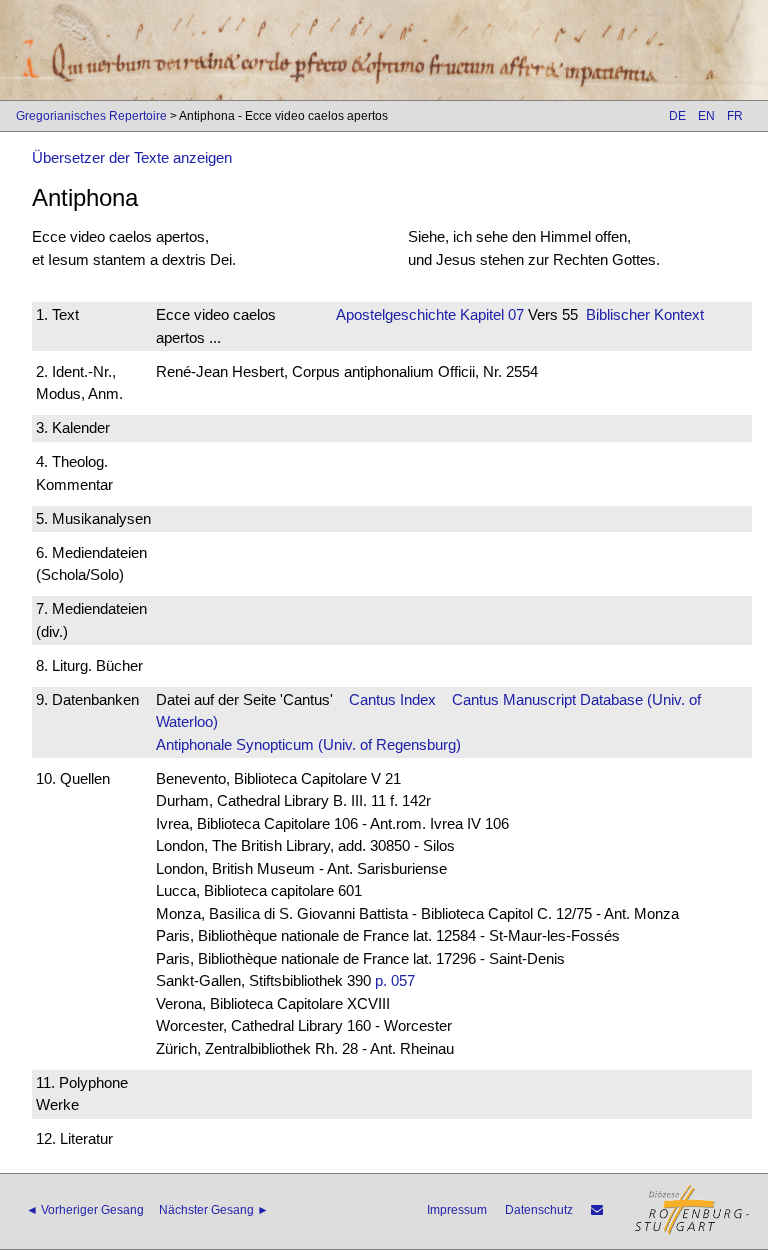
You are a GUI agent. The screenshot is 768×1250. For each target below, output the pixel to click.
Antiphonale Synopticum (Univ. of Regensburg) (308, 744)
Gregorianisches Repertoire (91, 116)
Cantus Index (392, 699)
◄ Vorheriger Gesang (85, 1210)
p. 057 (395, 980)
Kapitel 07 (490, 314)
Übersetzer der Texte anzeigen (132, 157)
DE (677, 116)
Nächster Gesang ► (214, 1210)
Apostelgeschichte (396, 314)
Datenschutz (539, 1210)
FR (735, 116)
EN (706, 116)
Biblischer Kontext (645, 314)
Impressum (457, 1210)
